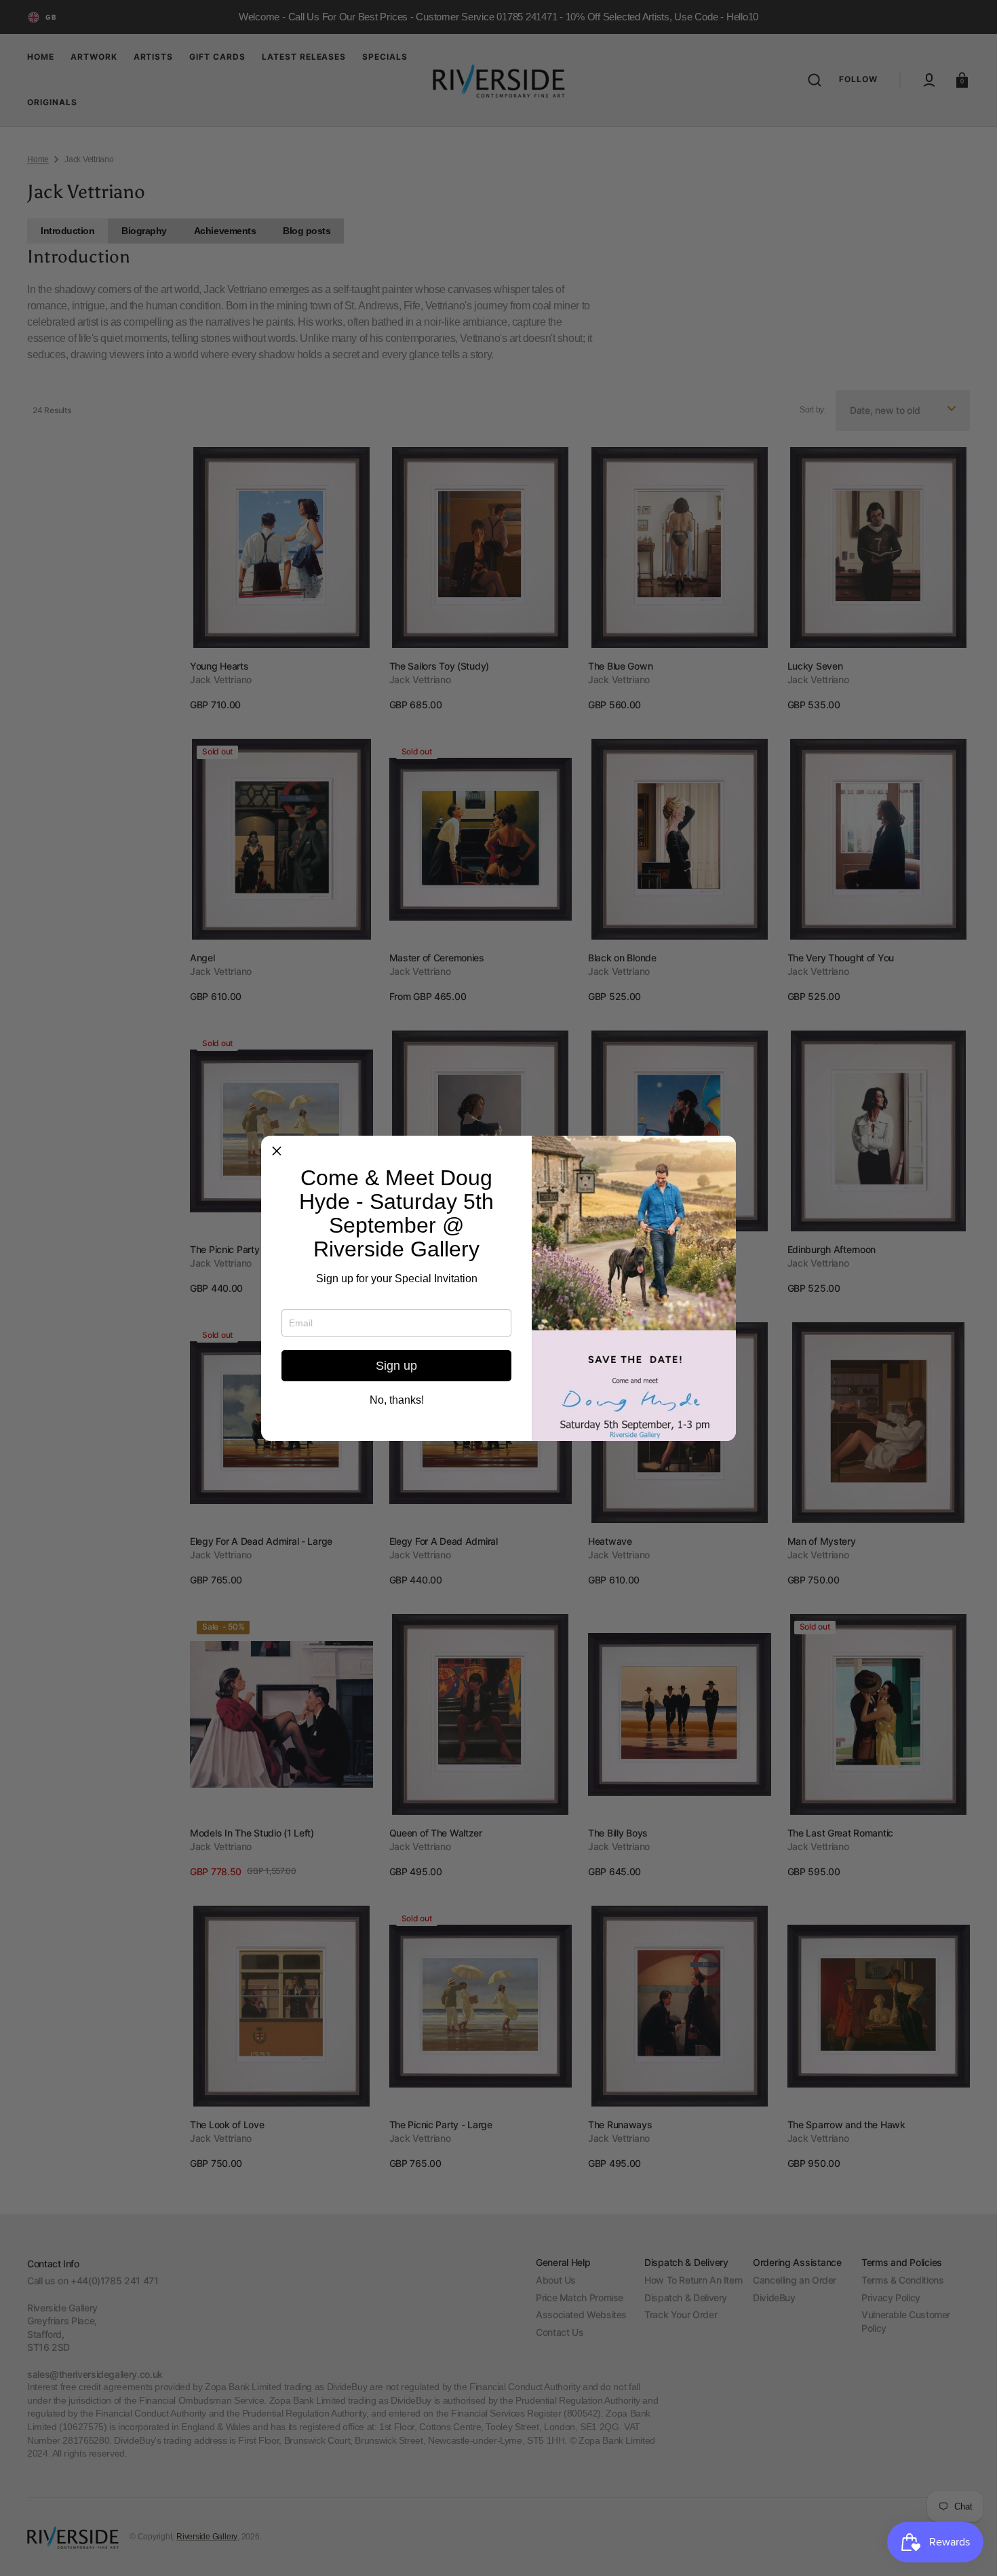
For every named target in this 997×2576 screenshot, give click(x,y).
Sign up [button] (396, 1366)
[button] (277, 1151)
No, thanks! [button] (397, 1400)
